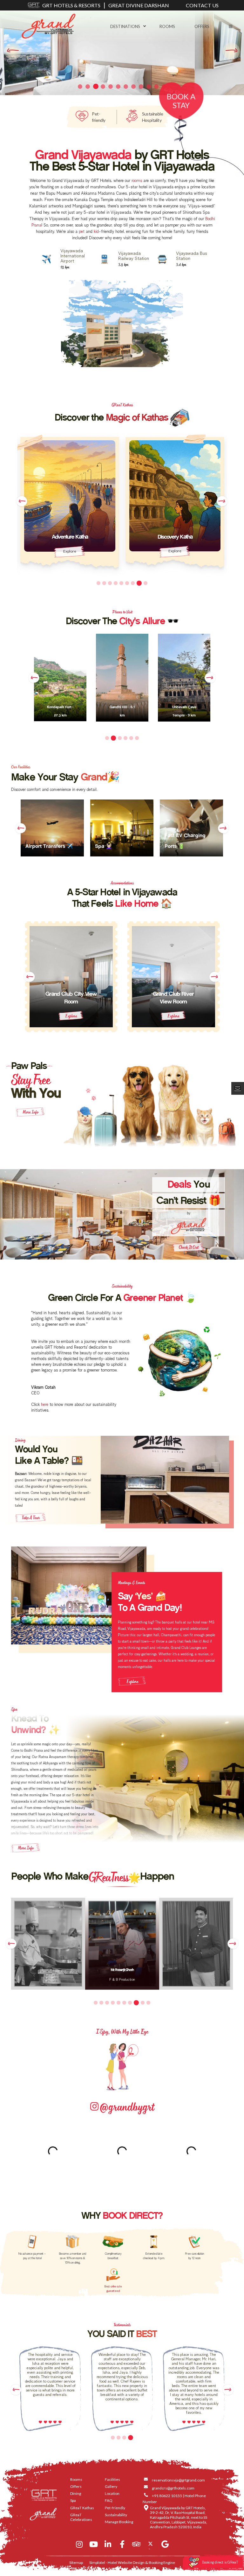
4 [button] (117, 583)
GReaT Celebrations (81, 2517)
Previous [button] (22, 501)
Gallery (111, 2486)
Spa (73, 2500)
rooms (137, 181)
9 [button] (146, 583)
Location (112, 2493)
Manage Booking (119, 2522)
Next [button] (222, 501)
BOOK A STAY (181, 101)
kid (96, 232)
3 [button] (111, 583)
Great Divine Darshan (139, 5)
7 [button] (134, 583)
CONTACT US (202, 5)
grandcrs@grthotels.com (173, 2488)
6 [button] (128, 583)
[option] (70, 504)
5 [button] (123, 583)
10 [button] (148, 2003)
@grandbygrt (126, 2106)
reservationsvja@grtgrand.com (178, 2480)
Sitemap (76, 2562)
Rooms (167, 26)
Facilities (112, 2479)
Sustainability (116, 2515)
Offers (202, 26)
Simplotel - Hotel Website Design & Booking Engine (132, 2562)
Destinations (125, 26)
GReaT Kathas (82, 2508)
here (45, 1405)
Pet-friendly (115, 2508)
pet (82, 232)
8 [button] (140, 583)
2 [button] (104, 583)
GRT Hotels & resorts (71, 5)
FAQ (109, 2500)
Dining (76, 2493)
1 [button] (98, 583)
